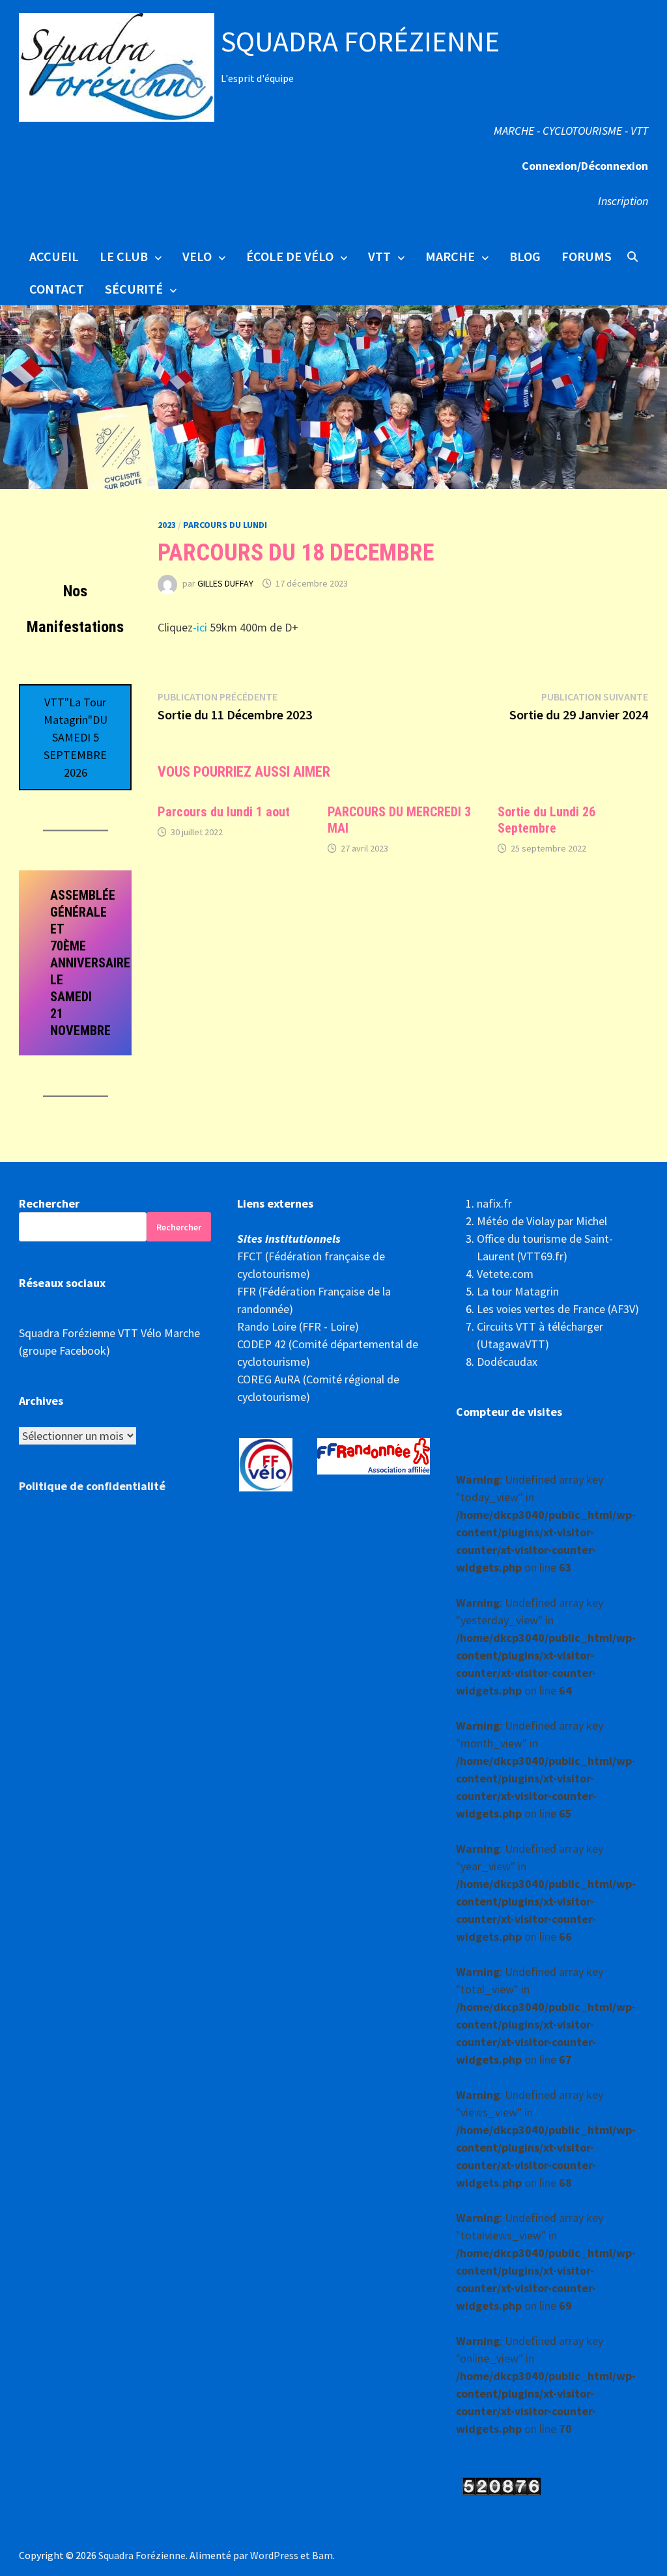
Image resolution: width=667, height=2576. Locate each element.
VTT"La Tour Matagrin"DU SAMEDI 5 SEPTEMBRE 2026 (76, 737)
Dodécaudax (507, 1362)
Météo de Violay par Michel (542, 1221)
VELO (197, 256)
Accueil (54, 256)
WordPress (274, 2555)
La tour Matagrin (518, 1291)
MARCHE (450, 256)
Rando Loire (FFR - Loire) (298, 1326)
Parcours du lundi (225, 525)
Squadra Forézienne (360, 41)
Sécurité (134, 289)
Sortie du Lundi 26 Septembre (546, 820)
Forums (587, 256)
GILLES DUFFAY (225, 583)
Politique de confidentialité (92, 1486)
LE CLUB (124, 256)
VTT (379, 256)
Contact (57, 289)
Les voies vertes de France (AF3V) (558, 1309)
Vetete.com (505, 1274)
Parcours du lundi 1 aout (224, 812)
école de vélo (290, 256)
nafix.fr (494, 1203)
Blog (525, 256)
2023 (167, 525)
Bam (322, 2555)
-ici (200, 627)
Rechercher (49, 1203)
